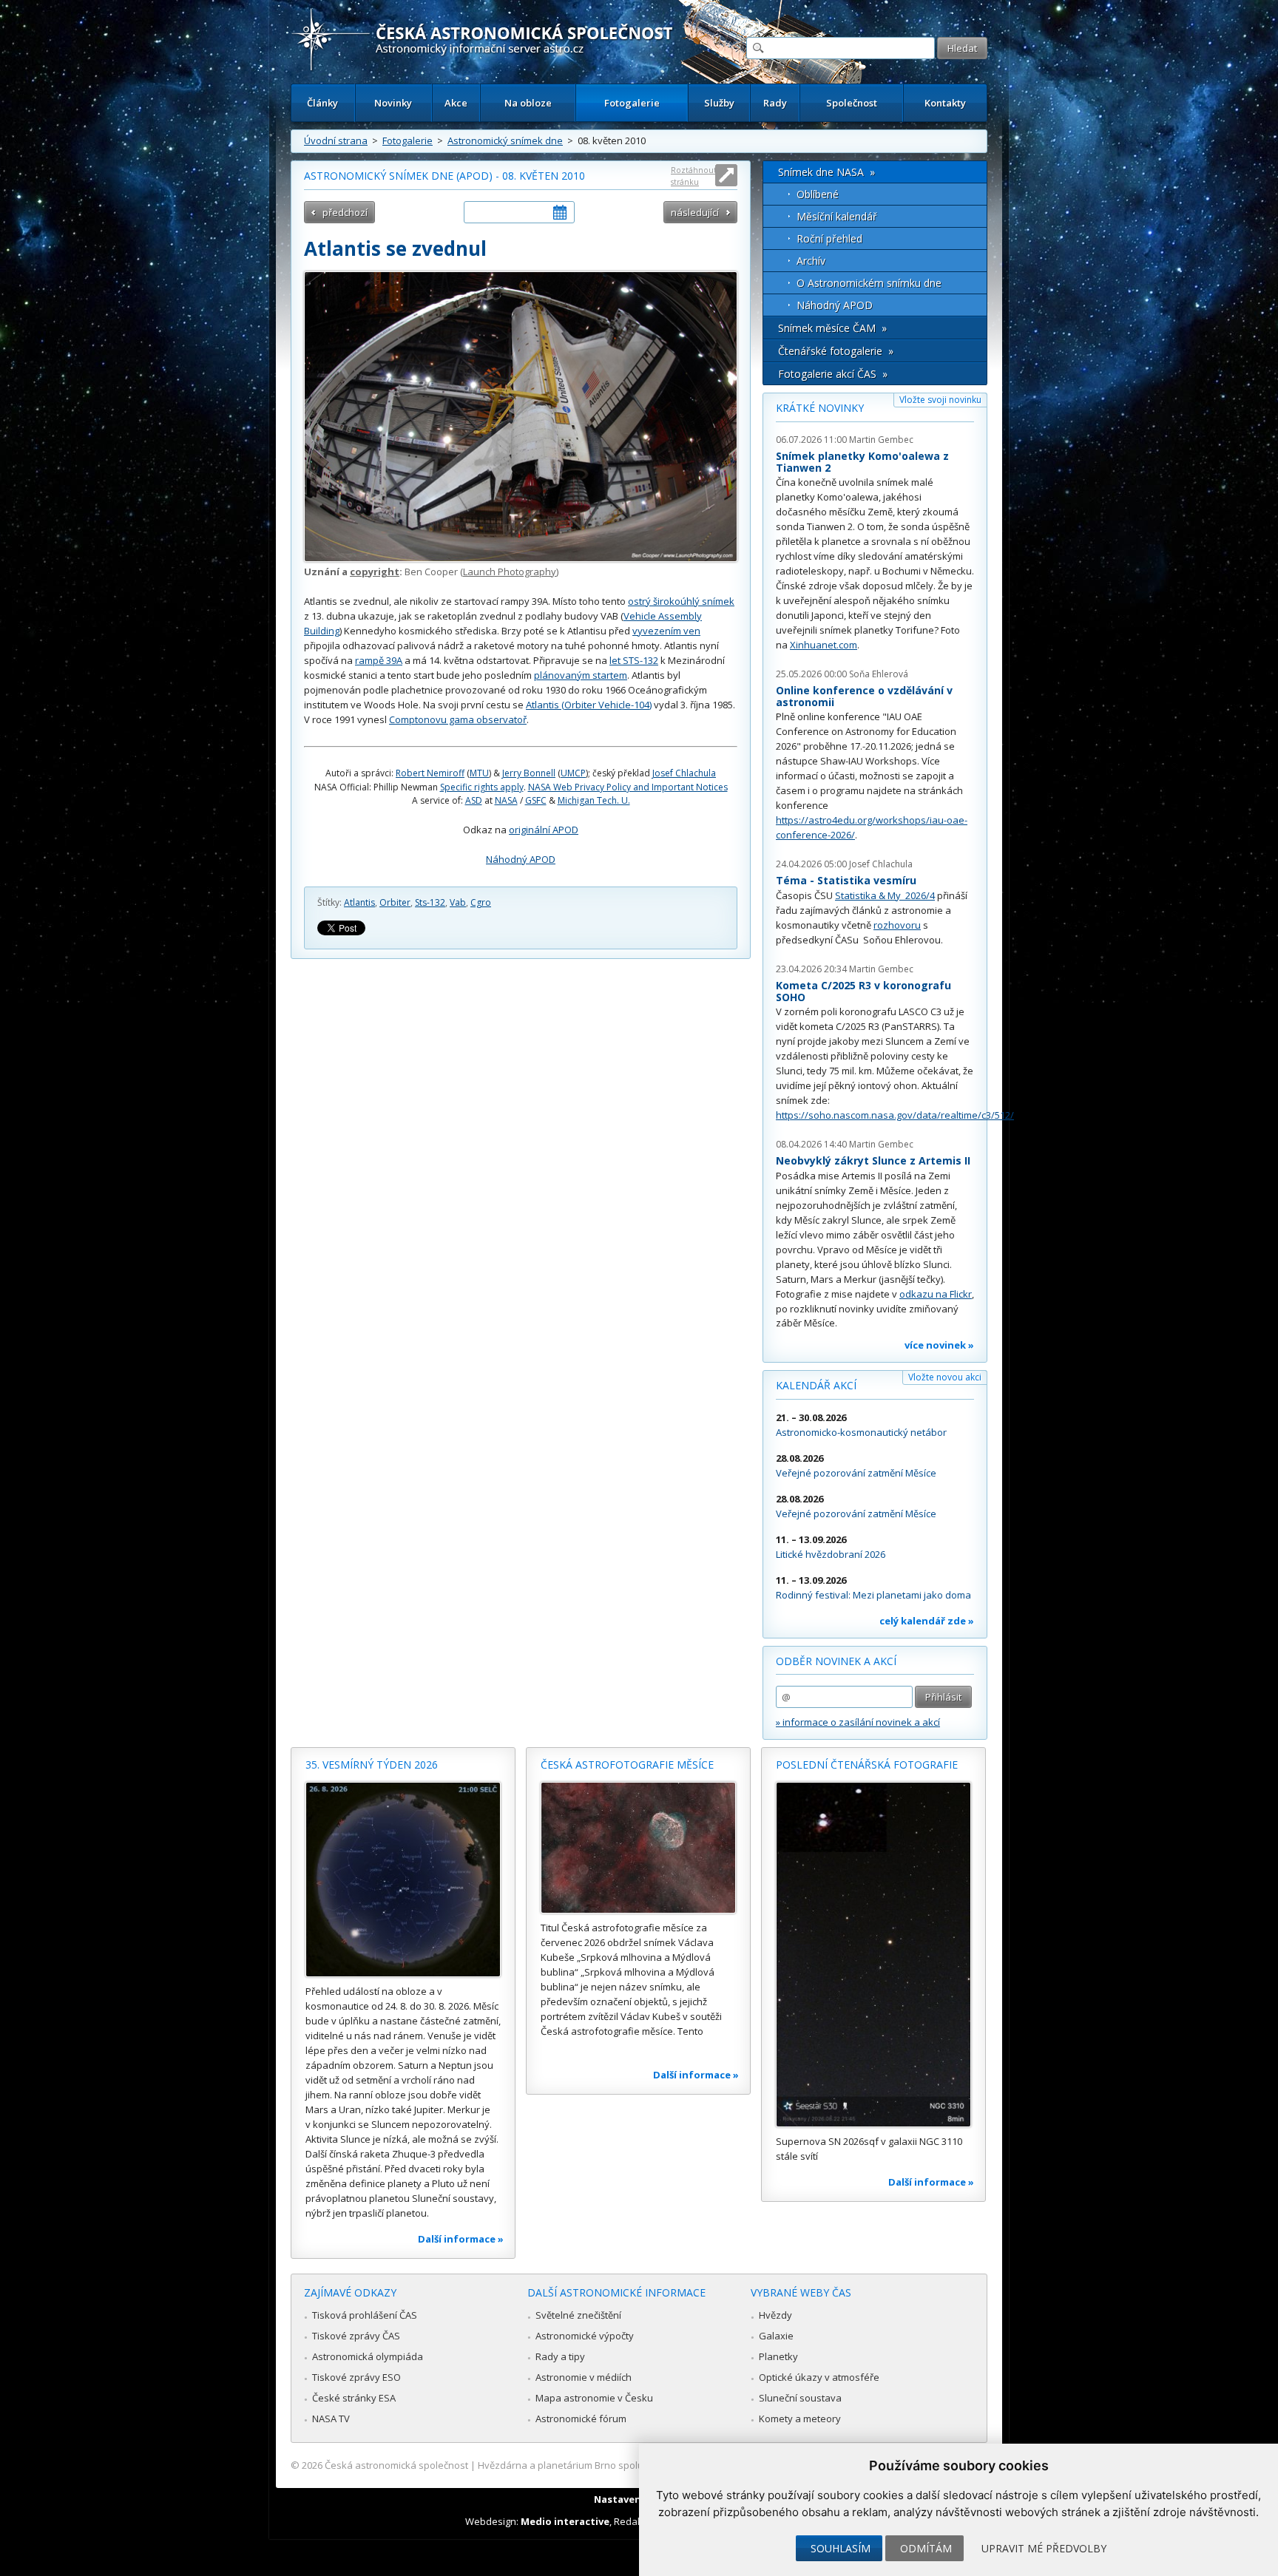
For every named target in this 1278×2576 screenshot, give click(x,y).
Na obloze (528, 103)
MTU (479, 773)
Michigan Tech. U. (594, 800)
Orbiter (395, 902)
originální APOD (544, 830)
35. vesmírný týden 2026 (372, 1765)
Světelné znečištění (578, 2315)
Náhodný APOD (521, 859)
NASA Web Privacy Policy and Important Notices (628, 787)
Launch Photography (510, 572)
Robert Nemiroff (430, 773)
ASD (474, 800)
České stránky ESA (354, 2398)
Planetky (778, 2356)
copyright (375, 572)
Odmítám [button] (926, 2548)
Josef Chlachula (684, 773)
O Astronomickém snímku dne (869, 283)
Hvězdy (775, 2315)
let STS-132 (634, 660)
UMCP (573, 773)
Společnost (852, 103)
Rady (775, 103)
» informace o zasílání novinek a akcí (858, 1722)
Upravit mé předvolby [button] (1044, 2548)
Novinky (393, 103)
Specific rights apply (482, 787)
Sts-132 (430, 902)
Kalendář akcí (816, 1385)
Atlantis (359, 902)
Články (322, 103)
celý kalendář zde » (927, 1621)
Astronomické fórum (581, 2419)
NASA (506, 800)
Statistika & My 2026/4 (885, 895)
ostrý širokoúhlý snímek (681, 601)
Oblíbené (818, 194)
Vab (458, 902)
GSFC (536, 800)
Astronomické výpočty (585, 2336)
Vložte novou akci (945, 1377)
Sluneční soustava (800, 2398)
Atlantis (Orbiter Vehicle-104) (589, 705)
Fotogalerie (632, 103)
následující (695, 212)
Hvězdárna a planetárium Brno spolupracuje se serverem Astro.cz (626, 2465)
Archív (811, 261)
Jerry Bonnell (529, 773)
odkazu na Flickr (936, 1294)
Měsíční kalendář (837, 216)
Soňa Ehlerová (879, 674)
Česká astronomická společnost (396, 2465)
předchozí (345, 212)
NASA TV (331, 2419)
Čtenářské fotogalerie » (836, 351)
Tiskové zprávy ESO (356, 2377)
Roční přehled (829, 238)
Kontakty (945, 103)
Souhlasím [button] (841, 2548)
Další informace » (461, 2239)
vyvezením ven (666, 631)
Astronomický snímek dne (505, 140)
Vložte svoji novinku (940, 400)
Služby (719, 103)
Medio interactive (565, 2521)
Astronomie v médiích (584, 2377)
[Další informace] (403, 1880)
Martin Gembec (881, 440)
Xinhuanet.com (824, 645)
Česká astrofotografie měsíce (627, 1765)
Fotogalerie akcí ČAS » (833, 374)
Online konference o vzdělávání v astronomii (864, 696)
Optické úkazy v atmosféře (819, 2377)
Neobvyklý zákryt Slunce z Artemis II (873, 1160)
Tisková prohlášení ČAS (365, 2315)
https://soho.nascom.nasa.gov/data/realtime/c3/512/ (895, 1115)
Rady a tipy (560, 2356)
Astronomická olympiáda (368, 2356)
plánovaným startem (581, 675)
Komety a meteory (800, 2419)
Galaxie (776, 2336)
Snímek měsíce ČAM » (832, 328)
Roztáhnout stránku (694, 176)
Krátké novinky (820, 408)
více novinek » (939, 1345)
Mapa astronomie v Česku (594, 2398)
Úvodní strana (336, 140)
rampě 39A (379, 660)
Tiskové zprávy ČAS (356, 2336)
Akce (456, 103)
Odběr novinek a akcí (836, 1661)
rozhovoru (897, 925)
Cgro (481, 902)
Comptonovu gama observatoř (458, 719)
